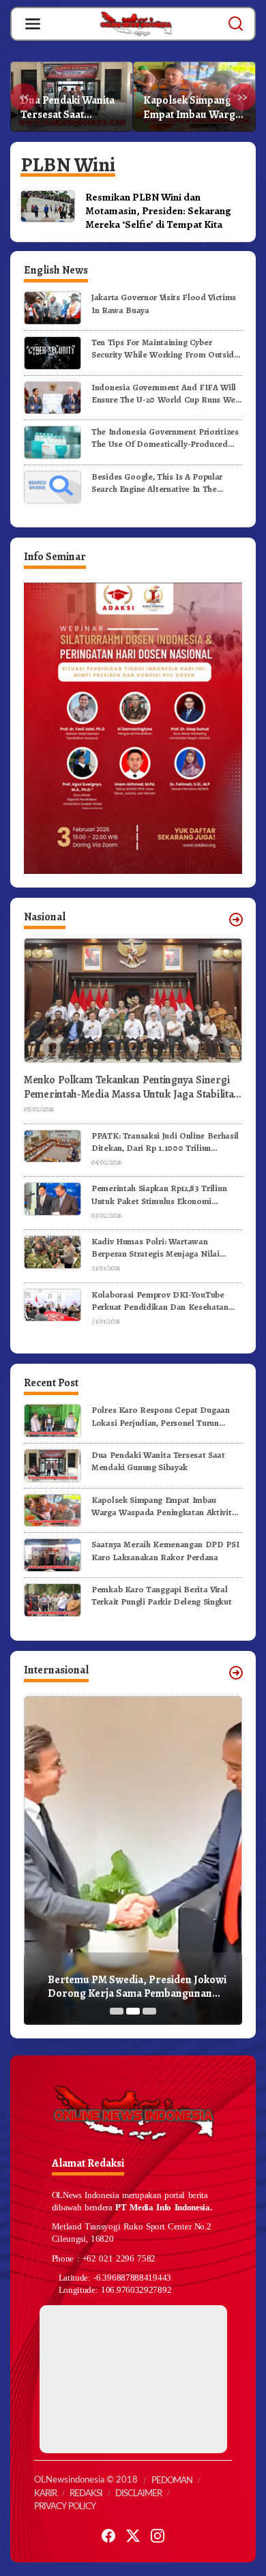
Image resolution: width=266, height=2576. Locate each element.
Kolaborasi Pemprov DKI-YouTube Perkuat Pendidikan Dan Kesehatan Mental (160, 1301)
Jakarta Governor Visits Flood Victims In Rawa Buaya (164, 303)
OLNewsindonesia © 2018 (86, 2480)
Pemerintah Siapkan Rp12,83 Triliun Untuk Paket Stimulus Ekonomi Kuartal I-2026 (159, 1195)
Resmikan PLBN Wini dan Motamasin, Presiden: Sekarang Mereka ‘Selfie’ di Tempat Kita (158, 210)
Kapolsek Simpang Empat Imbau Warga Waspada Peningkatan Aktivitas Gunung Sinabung (71, 108)
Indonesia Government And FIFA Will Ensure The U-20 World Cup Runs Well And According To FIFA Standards (166, 394)
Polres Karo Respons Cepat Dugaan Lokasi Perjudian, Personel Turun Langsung (161, 1416)
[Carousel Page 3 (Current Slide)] (149, 2011)
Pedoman (172, 2481)
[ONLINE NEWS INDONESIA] (136, 23)
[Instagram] (158, 2536)
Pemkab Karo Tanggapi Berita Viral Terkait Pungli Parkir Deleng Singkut (161, 1595)
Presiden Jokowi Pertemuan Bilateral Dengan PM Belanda (136, 1987)
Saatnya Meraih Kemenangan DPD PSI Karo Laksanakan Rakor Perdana (194, 108)
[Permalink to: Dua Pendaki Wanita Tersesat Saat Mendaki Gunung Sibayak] (53, 1465)
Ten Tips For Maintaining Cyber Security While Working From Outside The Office (165, 349)
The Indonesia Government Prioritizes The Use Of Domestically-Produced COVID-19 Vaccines (165, 438)
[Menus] (33, 24)
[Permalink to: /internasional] (236, 1673)
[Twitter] (133, 2536)
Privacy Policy (65, 2507)
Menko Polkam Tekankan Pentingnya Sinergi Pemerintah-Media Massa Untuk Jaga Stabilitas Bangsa (131, 1087)
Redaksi (86, 2494)
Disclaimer (138, 2494)
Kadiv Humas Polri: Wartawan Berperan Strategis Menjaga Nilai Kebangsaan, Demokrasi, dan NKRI (159, 1248)
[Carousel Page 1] (117, 2011)
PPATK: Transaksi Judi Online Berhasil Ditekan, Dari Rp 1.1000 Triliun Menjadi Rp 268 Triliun (165, 1142)
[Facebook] (108, 2536)
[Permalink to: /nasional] (236, 920)
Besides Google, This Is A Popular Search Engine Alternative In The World (157, 483)
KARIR (45, 2494)
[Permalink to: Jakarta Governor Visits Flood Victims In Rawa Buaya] (53, 307)
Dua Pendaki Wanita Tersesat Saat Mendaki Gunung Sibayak (158, 1461)
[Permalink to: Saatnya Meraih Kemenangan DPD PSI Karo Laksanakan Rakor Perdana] (53, 1554)
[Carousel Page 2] (133, 2011)
